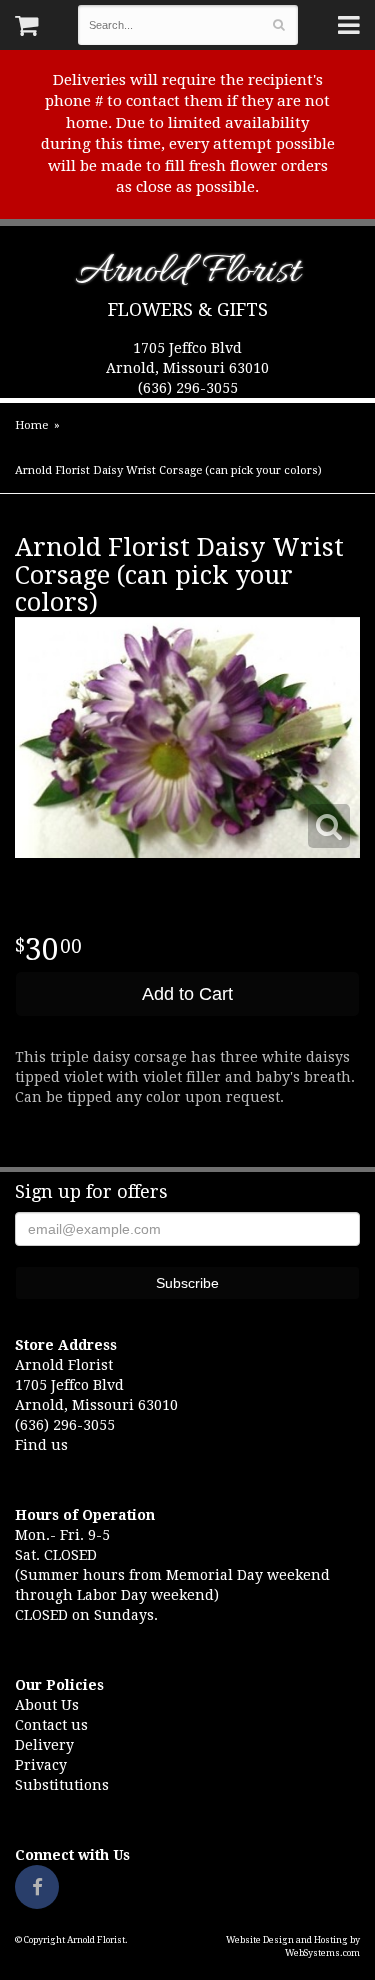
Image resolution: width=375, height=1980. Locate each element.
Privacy (41, 1765)
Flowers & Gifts (188, 309)
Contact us (51, 1725)
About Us (47, 1705)
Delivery (44, 1745)
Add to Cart (187, 994)
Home (31, 425)
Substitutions (62, 1785)
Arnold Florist (187, 275)
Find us (41, 1445)
